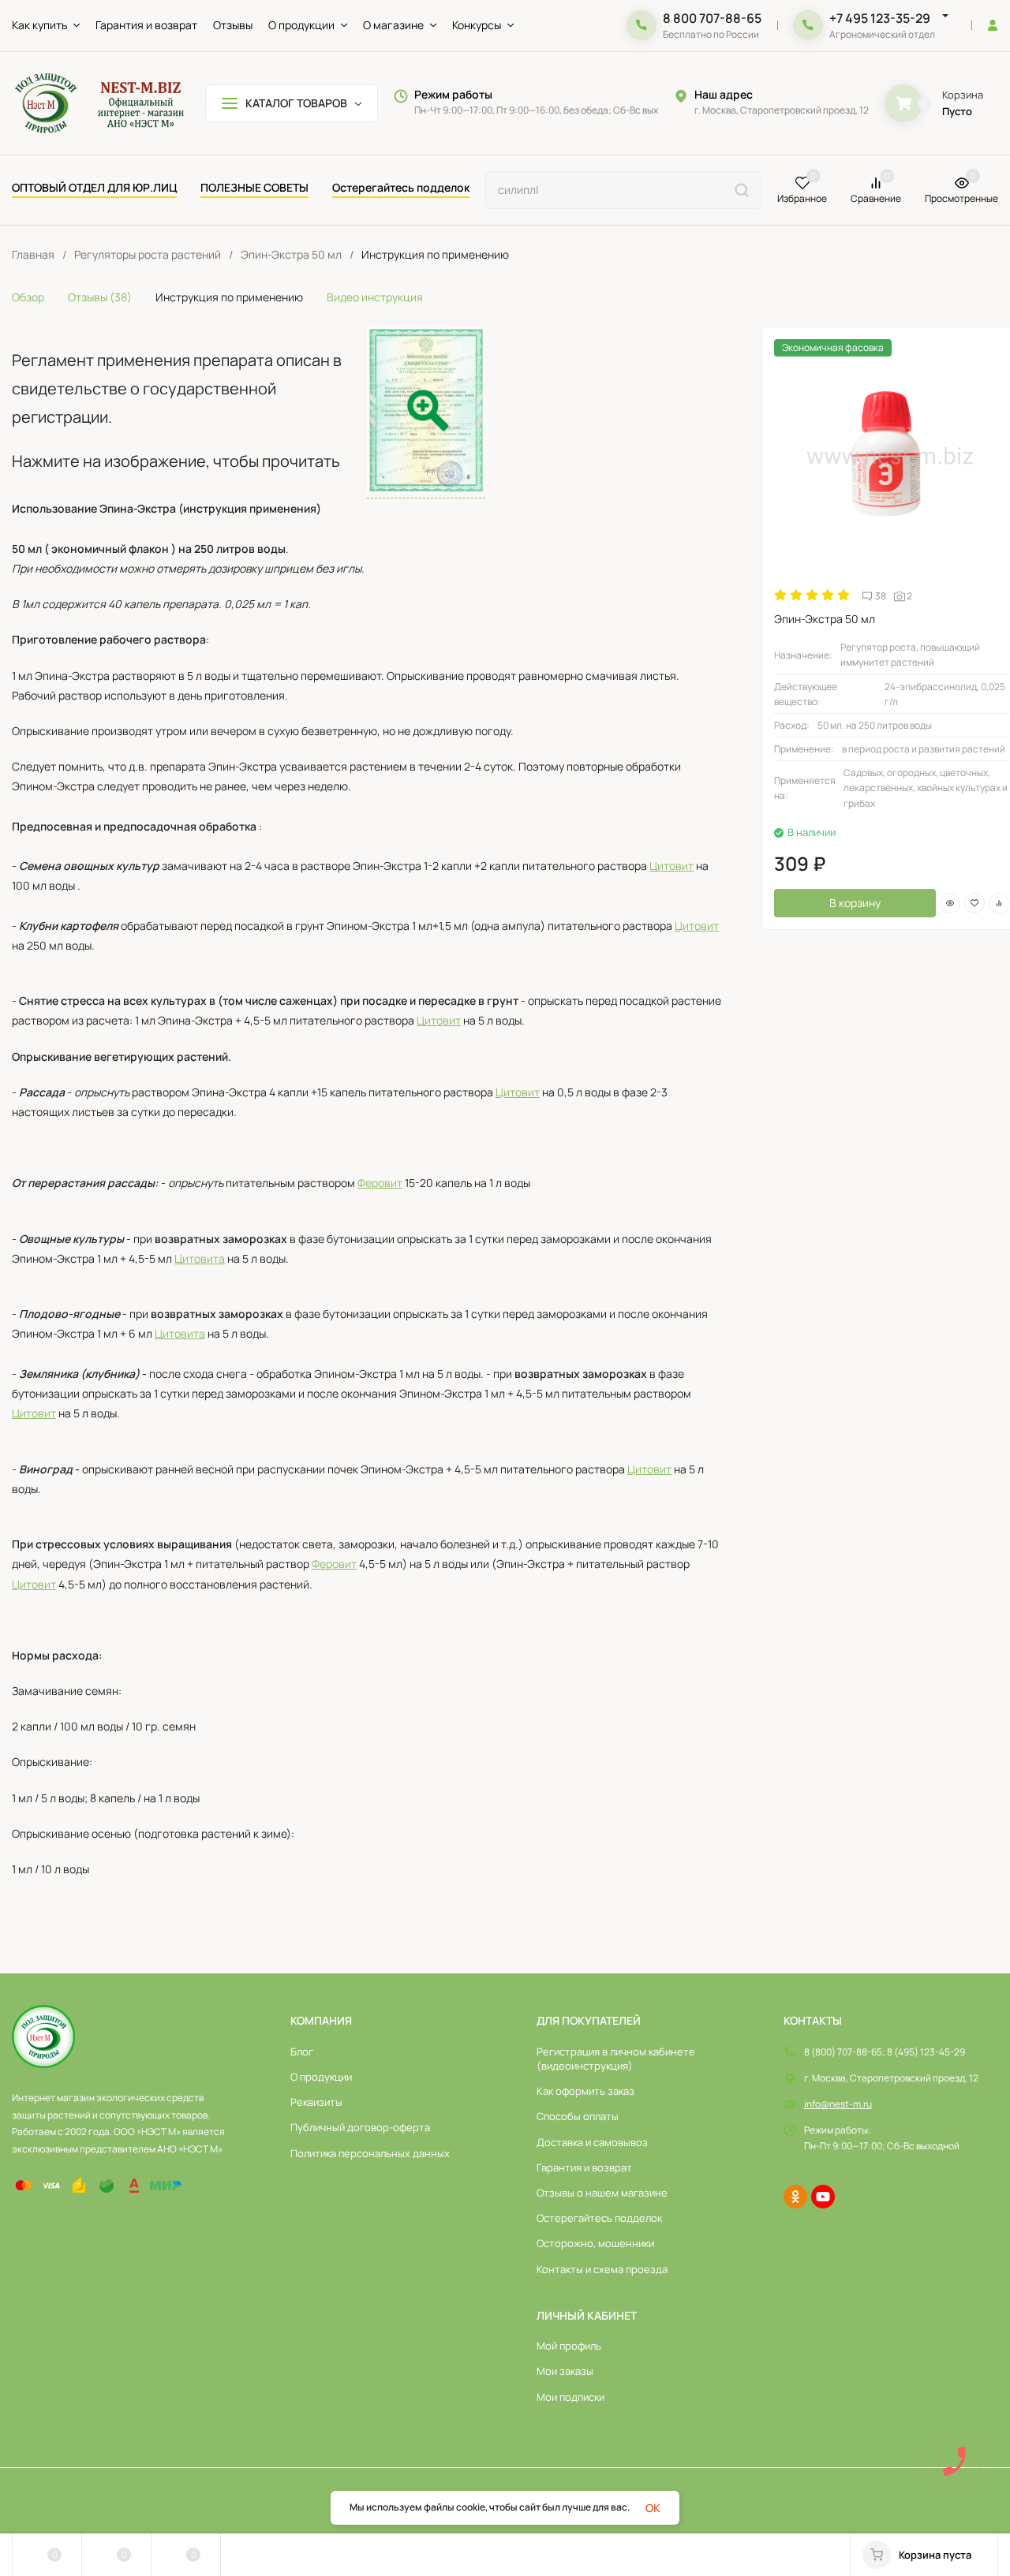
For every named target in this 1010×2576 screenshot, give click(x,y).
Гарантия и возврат (584, 2167)
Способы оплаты (578, 2116)
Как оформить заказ (585, 2091)
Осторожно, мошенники (595, 2243)
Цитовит (671, 866)
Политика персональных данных (370, 2153)
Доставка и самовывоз (592, 2142)
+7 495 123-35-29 (880, 18)
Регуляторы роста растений (148, 255)
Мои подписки (570, 2397)
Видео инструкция (375, 297)
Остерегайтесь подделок (599, 2218)
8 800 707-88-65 (712, 18)
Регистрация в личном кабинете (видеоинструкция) (616, 2059)
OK (653, 2508)
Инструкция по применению (229, 297)
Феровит (380, 1183)
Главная (33, 255)
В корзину (855, 903)
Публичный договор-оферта (360, 2127)
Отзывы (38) (100, 297)
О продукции (321, 2077)
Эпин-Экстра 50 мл (291, 255)
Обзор (28, 297)
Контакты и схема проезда (602, 2269)
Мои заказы (565, 2371)
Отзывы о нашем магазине (602, 2193)
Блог (302, 2051)
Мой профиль (569, 2346)
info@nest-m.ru (838, 2104)
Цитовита (200, 1258)
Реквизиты (316, 2102)
